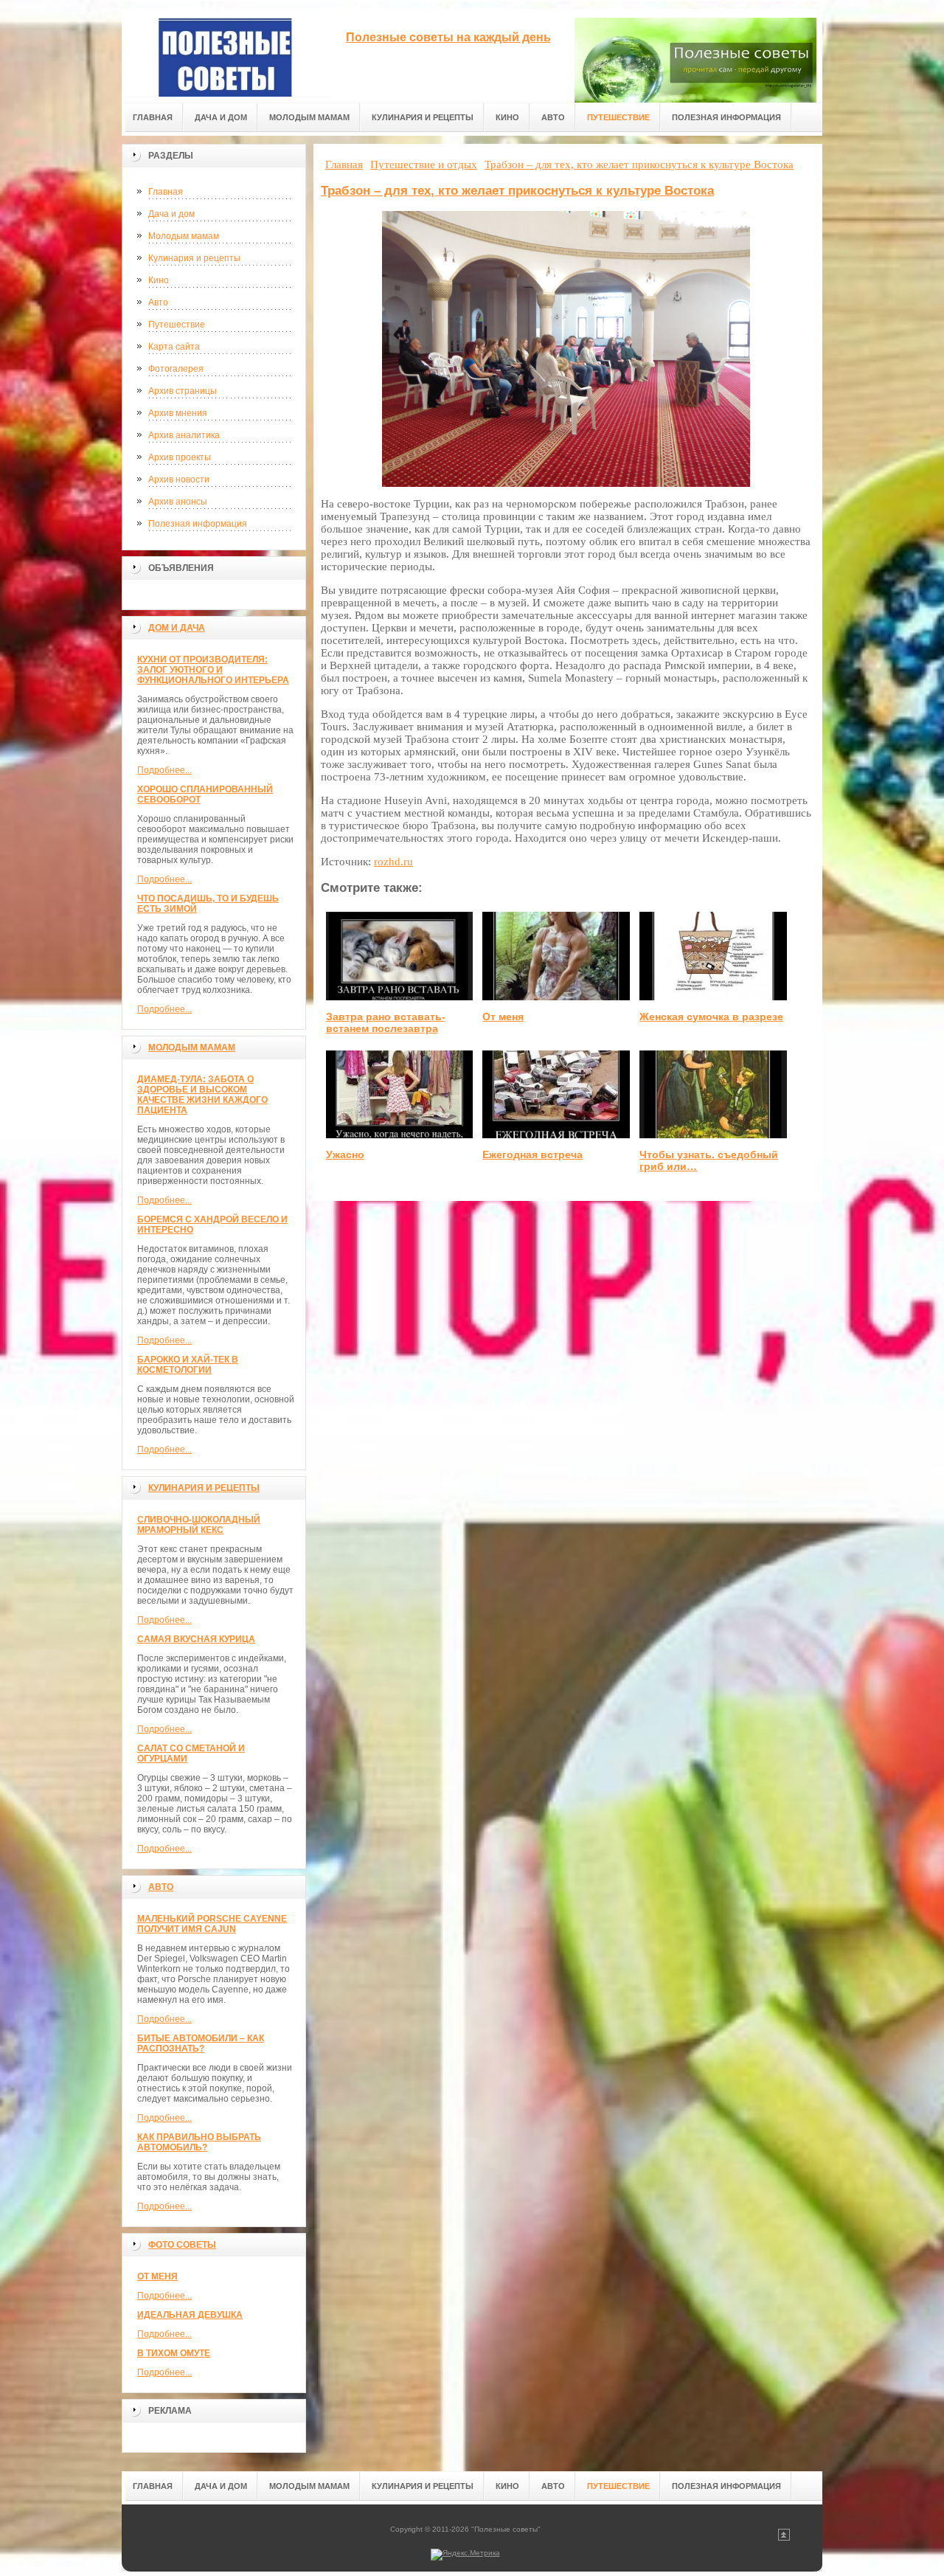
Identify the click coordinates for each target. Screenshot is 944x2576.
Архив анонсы (178, 502)
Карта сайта (174, 347)
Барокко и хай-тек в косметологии (188, 1365)
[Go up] (784, 2538)
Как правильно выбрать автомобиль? (199, 2142)
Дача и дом (171, 214)
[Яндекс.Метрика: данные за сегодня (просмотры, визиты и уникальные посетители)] (465, 2555)
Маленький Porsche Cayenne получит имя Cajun (212, 1924)
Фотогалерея (176, 369)
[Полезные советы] (225, 53)
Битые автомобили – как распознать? (201, 2043)
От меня (157, 2276)
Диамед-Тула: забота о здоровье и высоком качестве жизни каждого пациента (202, 1095)
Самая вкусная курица (196, 1639)
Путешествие (177, 325)
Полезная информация (198, 524)
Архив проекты (180, 457)
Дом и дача (177, 628)
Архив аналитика (184, 435)
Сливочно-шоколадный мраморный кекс (199, 1525)
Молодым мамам (184, 236)
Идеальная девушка (190, 2315)
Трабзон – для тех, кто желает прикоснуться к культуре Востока (517, 191)
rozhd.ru (393, 862)
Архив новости (179, 479)
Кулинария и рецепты (194, 258)
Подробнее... (164, 770)
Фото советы (182, 2245)
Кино (159, 280)
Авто (158, 302)
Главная (166, 192)
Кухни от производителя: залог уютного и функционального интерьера (213, 670)
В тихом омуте (174, 2353)
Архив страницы (183, 391)
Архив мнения (178, 413)
